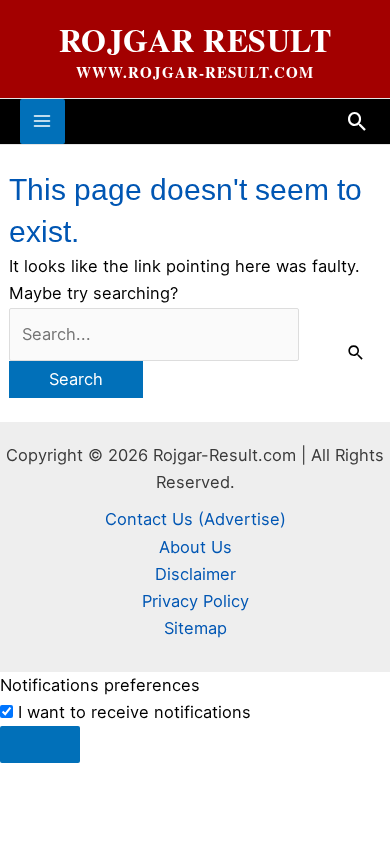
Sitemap (195, 628)
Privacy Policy (195, 601)
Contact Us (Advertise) (195, 519)
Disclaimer (195, 574)
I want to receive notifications (134, 712)
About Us (195, 547)
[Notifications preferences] (40, 744)
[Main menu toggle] (42, 121)
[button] (357, 121)
